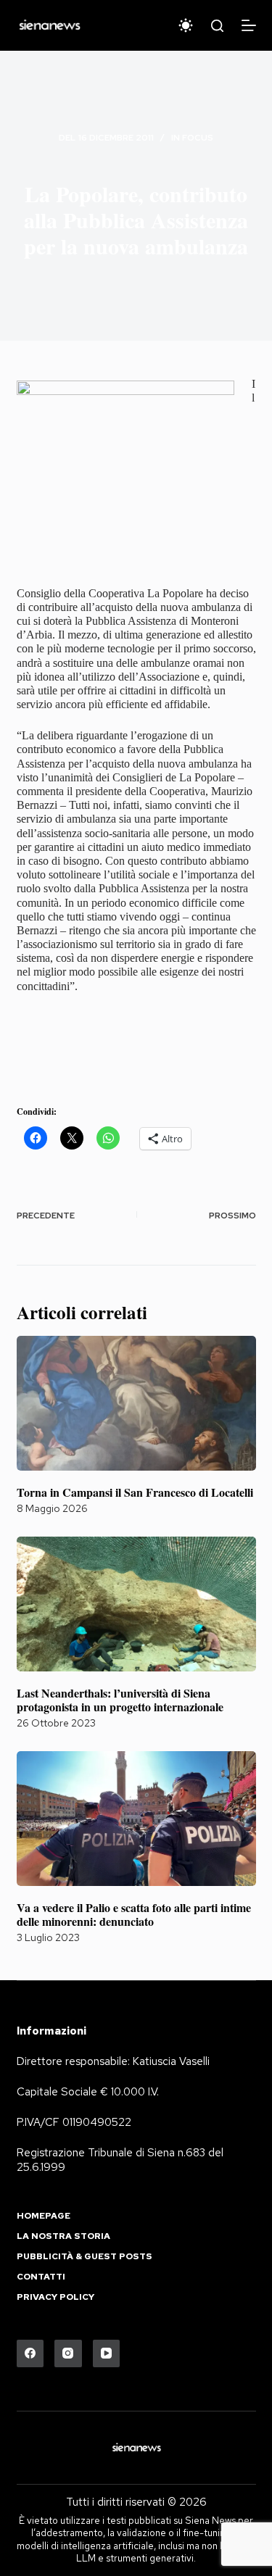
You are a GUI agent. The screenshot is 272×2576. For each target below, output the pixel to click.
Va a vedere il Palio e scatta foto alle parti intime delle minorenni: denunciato (134, 1914)
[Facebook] (30, 2353)
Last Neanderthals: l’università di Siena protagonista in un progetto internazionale (120, 1700)
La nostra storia (63, 2236)
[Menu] (249, 25)
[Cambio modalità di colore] (186, 25)
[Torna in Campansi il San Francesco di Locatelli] (136, 1403)
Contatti (41, 2277)
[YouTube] (107, 2353)
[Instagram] (68, 2353)
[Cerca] (217, 26)
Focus (198, 138)
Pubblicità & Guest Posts (85, 2257)
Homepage (44, 2216)
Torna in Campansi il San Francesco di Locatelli (135, 1492)
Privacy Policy (55, 2297)
